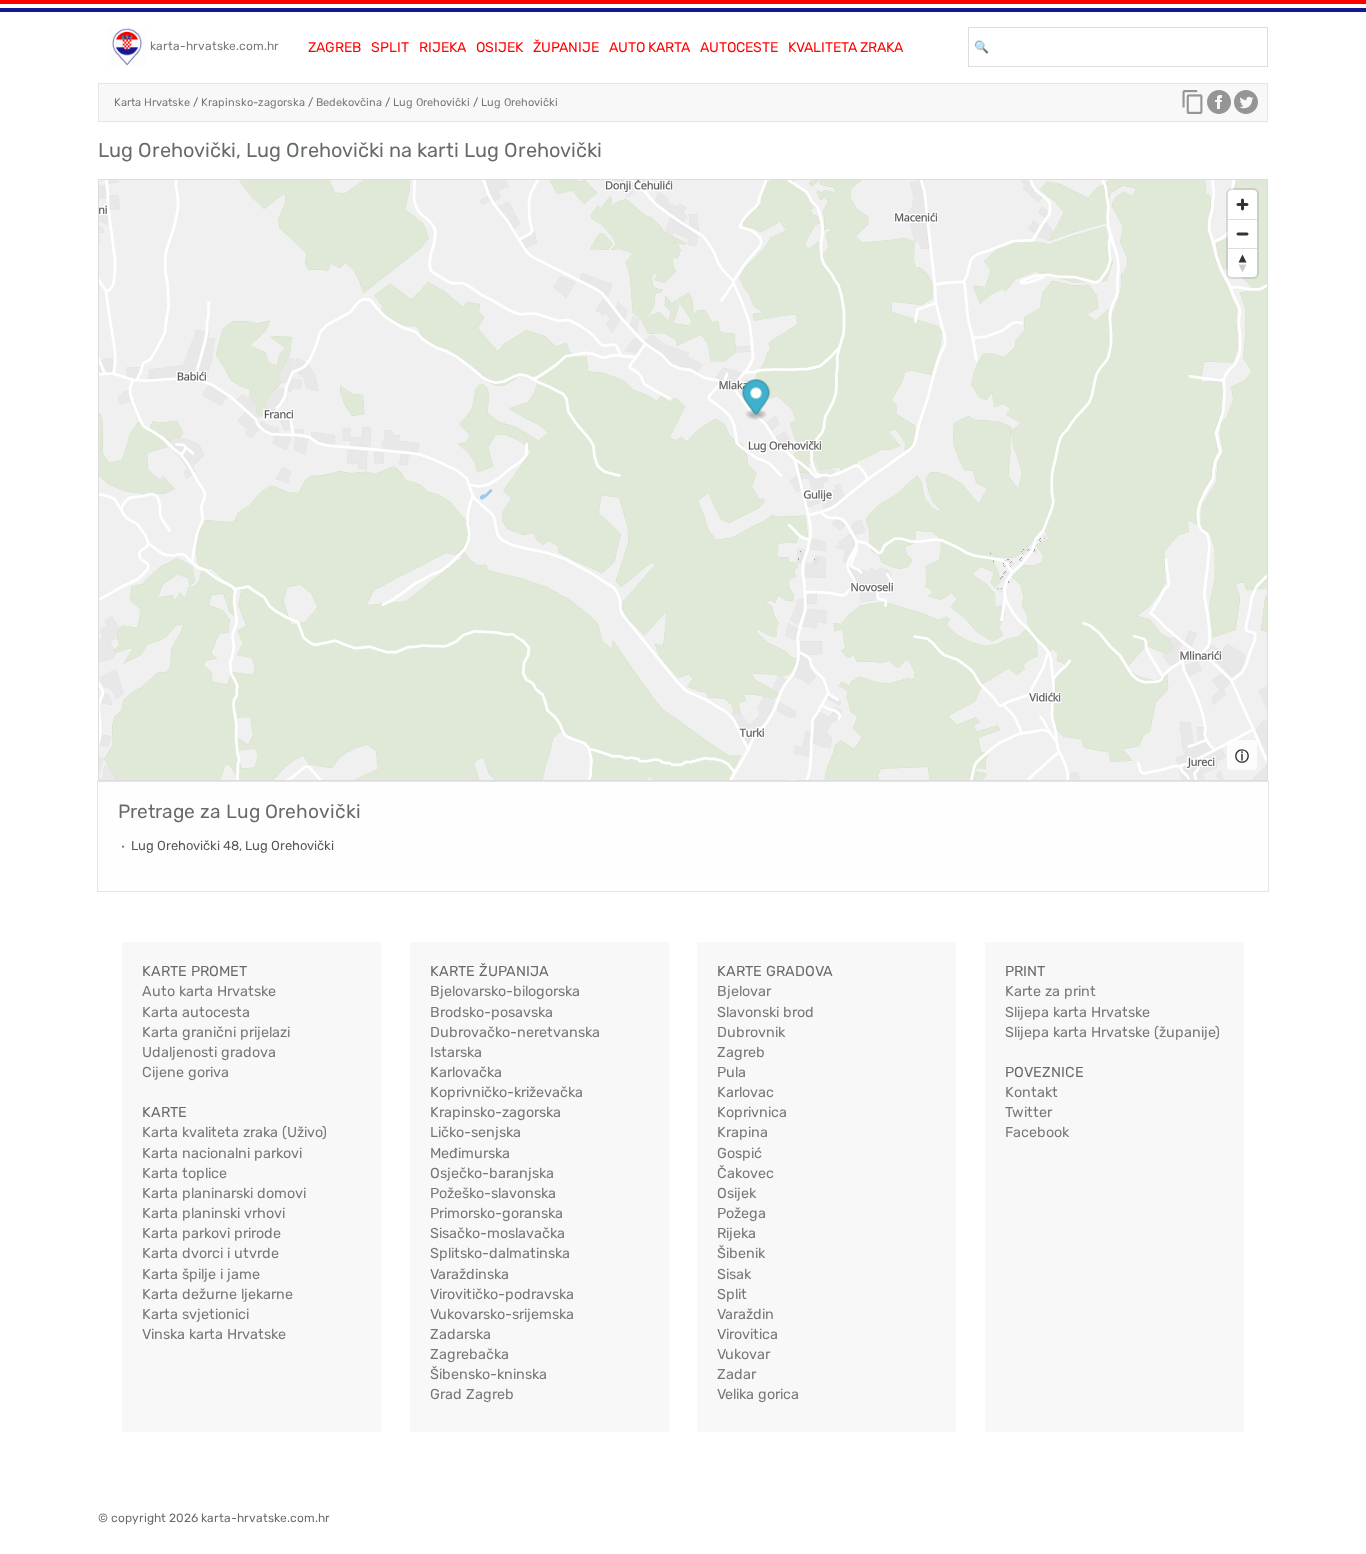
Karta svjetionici (195, 1314)
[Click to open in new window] (1219, 107)
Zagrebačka (469, 1354)
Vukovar (743, 1354)
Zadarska (460, 1334)
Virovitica (747, 1334)
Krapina (742, 1132)
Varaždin (745, 1314)
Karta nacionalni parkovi (222, 1153)
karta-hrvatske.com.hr (214, 46)
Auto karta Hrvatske (209, 991)
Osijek (499, 47)
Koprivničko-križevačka (506, 1092)
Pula (731, 1072)
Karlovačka (466, 1072)
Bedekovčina (349, 102)
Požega (741, 1213)
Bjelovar (744, 991)
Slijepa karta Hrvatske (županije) (1112, 1032)
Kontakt (1031, 1092)
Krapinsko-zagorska (253, 102)
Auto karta (649, 47)
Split (390, 47)
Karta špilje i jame (201, 1274)
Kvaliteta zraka (845, 47)
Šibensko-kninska (488, 1374)
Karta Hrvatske (152, 102)
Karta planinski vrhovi (213, 1213)
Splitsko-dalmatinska (500, 1253)
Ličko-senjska (475, 1132)
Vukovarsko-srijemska (502, 1314)
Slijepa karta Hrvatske (1077, 1012)
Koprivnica (752, 1112)
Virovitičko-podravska (502, 1294)
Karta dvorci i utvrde (210, 1253)
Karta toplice (184, 1173)
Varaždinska (469, 1274)
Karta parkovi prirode (211, 1233)
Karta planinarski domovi (224, 1193)
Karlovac (745, 1092)
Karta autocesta (196, 1012)
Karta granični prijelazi (216, 1032)
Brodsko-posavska (491, 1012)
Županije (566, 47)
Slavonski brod (765, 1012)
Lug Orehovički (431, 102)
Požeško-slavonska (493, 1193)
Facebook (1037, 1132)
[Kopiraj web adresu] (1193, 107)
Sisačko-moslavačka (497, 1233)
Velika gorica (758, 1394)
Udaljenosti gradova (209, 1052)
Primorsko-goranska (496, 1213)
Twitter (1028, 1112)
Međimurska (470, 1153)
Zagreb (334, 47)
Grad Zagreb (472, 1394)
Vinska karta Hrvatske (214, 1334)
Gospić (739, 1153)
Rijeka (442, 47)
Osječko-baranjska (492, 1173)
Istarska (456, 1052)
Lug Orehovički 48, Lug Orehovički (232, 845)
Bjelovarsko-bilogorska (505, 991)
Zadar (736, 1374)
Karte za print (1050, 991)
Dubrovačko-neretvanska (515, 1032)
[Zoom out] (1242, 233)
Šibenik (741, 1253)
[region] (683, 480)
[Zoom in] (1242, 204)
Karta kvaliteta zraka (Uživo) (234, 1132)
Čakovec (745, 1173)
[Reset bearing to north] (1242, 262)
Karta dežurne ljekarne (217, 1294)
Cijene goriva (185, 1072)
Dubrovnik (751, 1032)
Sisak (734, 1274)
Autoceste (739, 47)
